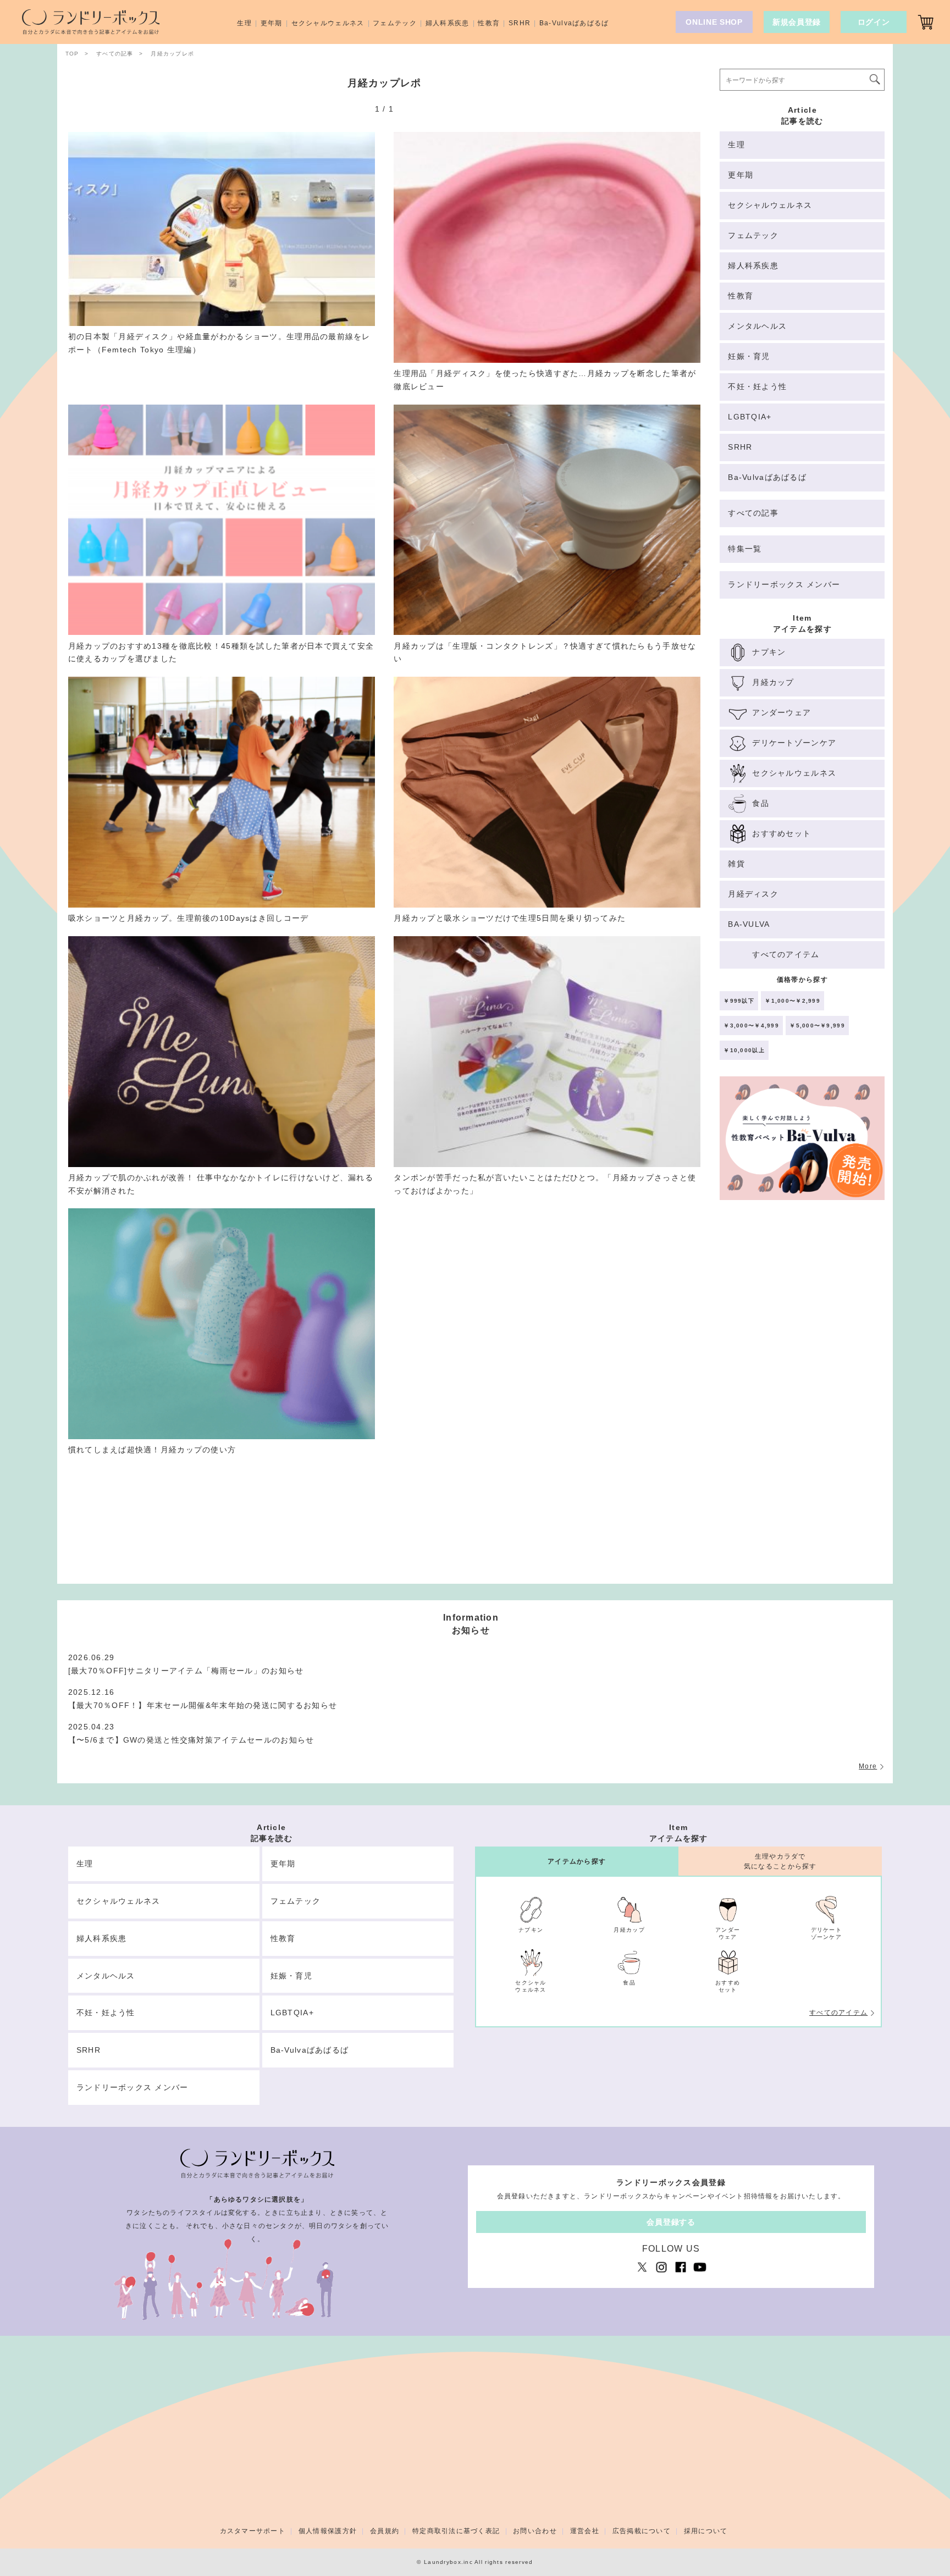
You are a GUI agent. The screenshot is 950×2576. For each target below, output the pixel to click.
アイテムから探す (577, 1861)
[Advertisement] (802, 1397)
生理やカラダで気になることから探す (780, 1861)
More (868, 1766)
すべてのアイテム (838, 2013)
